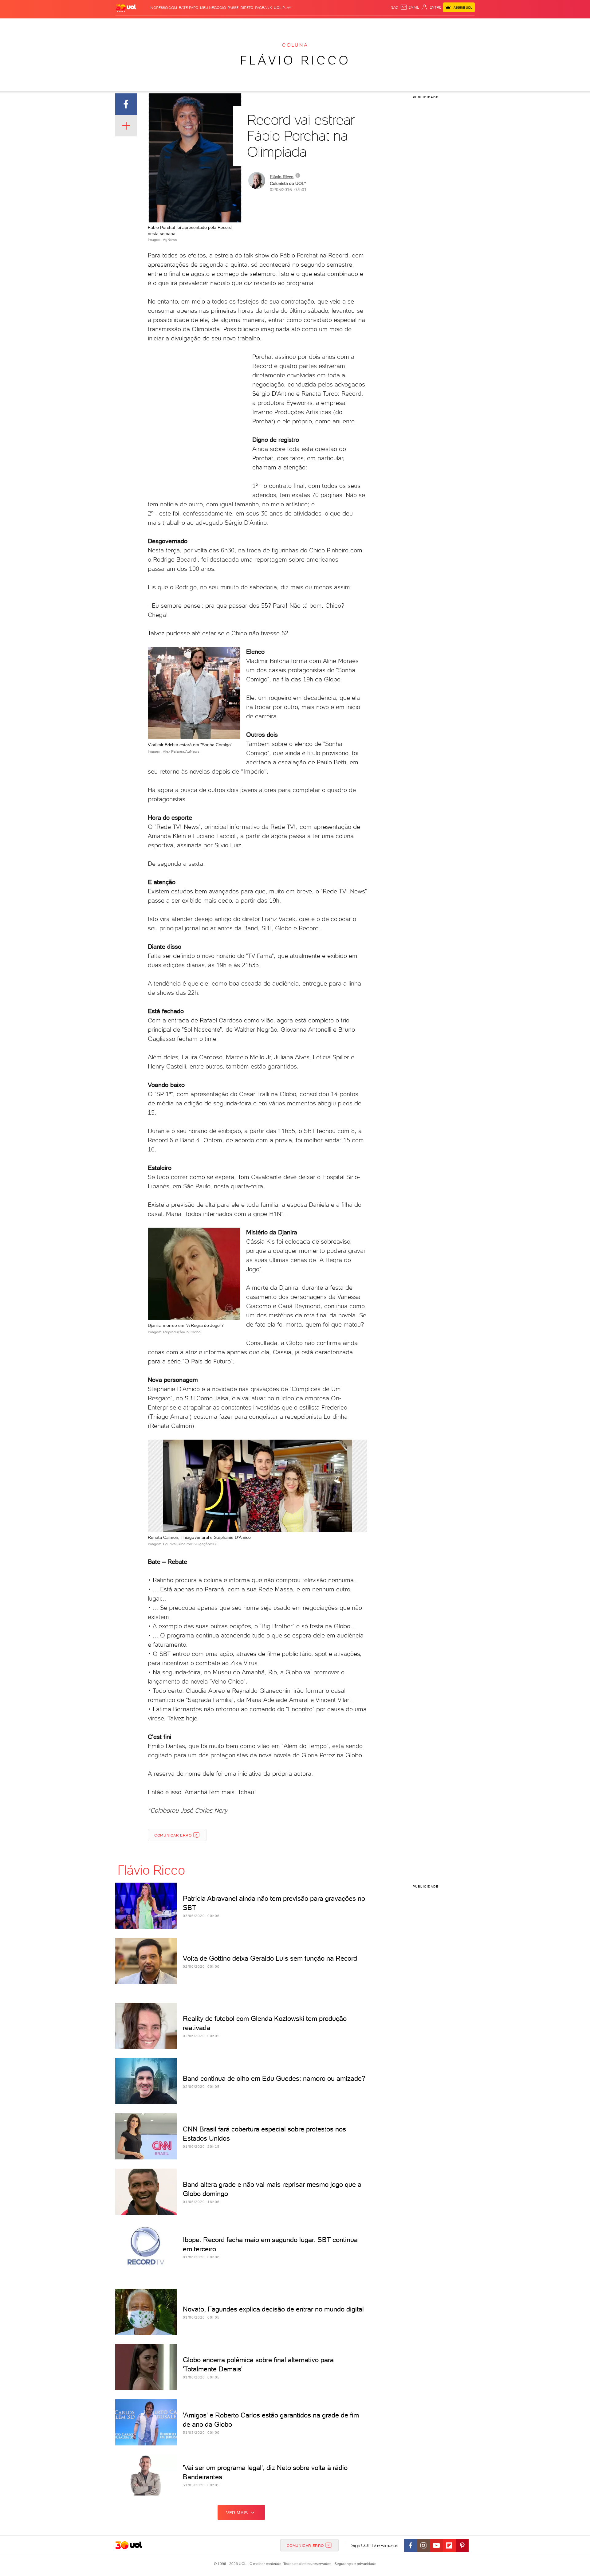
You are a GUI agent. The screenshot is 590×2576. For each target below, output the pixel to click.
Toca (438, 25)
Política (205, 25)
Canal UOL (383, 25)
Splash (300, 25)
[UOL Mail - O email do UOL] (410, 7)
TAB (414, 25)
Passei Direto (240, 8)
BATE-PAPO (189, 8)
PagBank (264, 8)
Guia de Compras (464, 25)
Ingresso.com (163, 8)
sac (395, 7)
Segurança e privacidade (354, 2564)
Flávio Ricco (295, 60)
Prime (425, 25)
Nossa (402, 25)
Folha (264, 25)
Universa (319, 25)
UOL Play (282, 8)
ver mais (237, 2513)
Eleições (164, 25)
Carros (224, 25)
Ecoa (365, 25)
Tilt (354, 25)
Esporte (281, 25)
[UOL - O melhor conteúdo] (126, 8)
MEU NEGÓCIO (213, 8)
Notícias (185, 25)
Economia (245, 25)
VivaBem (340, 25)
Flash (146, 25)
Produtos (127, 25)
